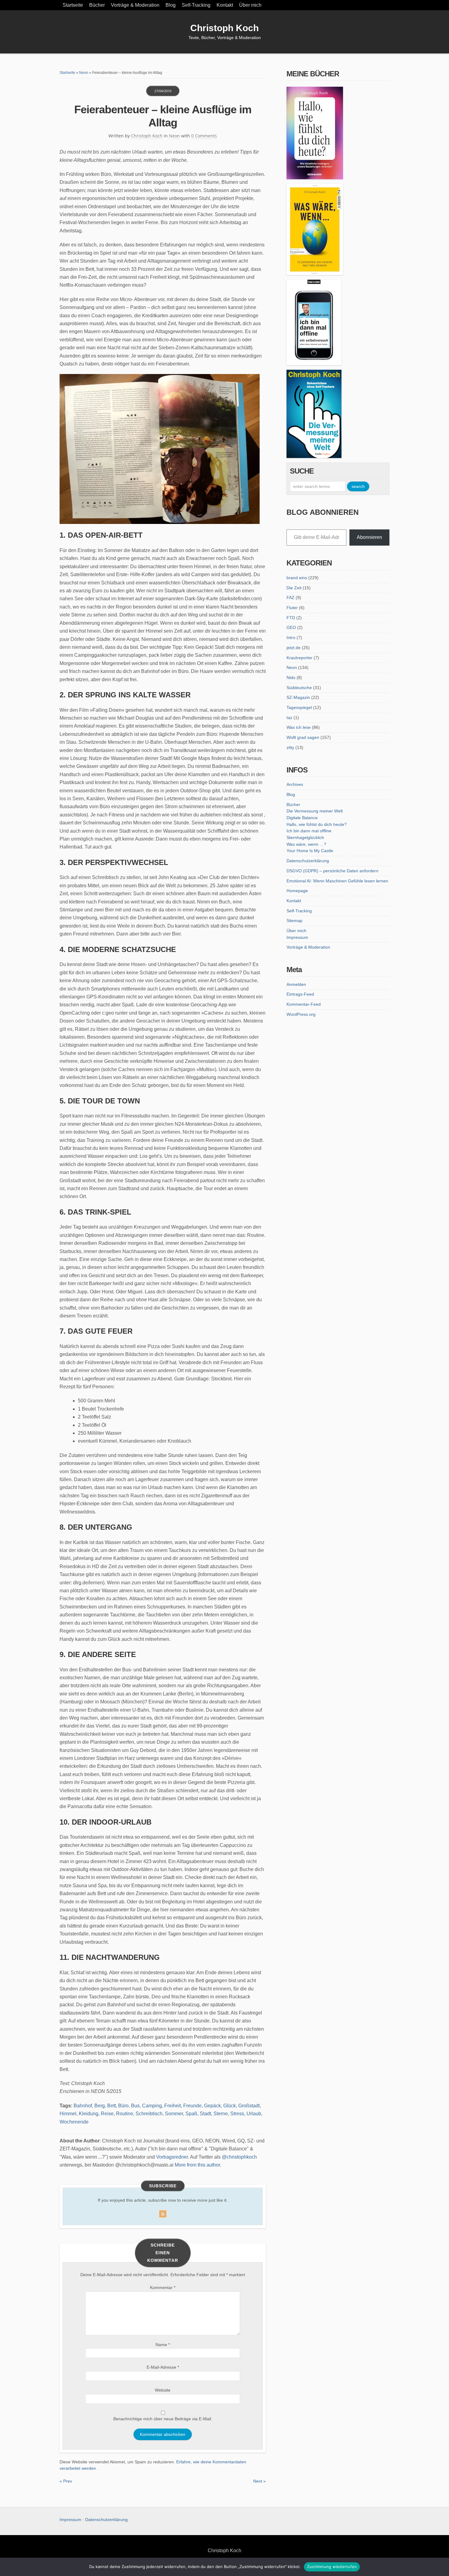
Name (163, 2345)
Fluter (292, 608)
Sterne (221, 2114)
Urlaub (254, 2114)
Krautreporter (299, 658)
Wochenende (74, 2122)
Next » (259, 2481)
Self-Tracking (196, 5)
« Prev (66, 2481)
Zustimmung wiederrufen (332, 2567)
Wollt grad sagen (303, 737)
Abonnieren (369, 537)
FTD (291, 618)
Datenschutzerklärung (308, 861)
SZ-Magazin (298, 697)
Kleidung (89, 2114)
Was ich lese (299, 727)
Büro (123, 2106)
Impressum (297, 937)
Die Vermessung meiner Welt (315, 811)
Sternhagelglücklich (305, 837)
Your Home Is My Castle (310, 851)
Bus (135, 2106)
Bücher (97, 5)
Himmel (68, 2114)
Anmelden (296, 984)
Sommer (174, 2114)
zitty (290, 747)
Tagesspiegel (299, 707)
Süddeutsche (299, 688)
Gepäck (212, 2106)
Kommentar (163, 2287)
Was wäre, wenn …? (306, 844)
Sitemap (294, 921)
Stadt (205, 2114)
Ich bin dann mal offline (309, 831)
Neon (84, 73)
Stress (237, 2114)
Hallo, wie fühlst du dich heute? (317, 824)
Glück (230, 2106)
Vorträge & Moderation (135, 5)
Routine (125, 2114)
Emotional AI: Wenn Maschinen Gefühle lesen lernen (337, 881)
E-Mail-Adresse (163, 2367)
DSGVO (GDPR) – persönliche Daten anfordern (332, 871)
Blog (171, 5)
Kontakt (225, 5)
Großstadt (249, 2106)
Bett (111, 2106)
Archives (295, 784)
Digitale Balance (302, 818)
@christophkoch (239, 2157)
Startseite (73, 5)
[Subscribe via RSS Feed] (163, 2213)
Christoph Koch (224, 28)
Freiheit (173, 2106)
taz (289, 718)
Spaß (191, 2114)
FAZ (290, 598)
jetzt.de (294, 648)
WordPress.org (301, 1014)
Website (163, 2390)
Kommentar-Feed (304, 1004)
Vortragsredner (172, 2157)
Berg (100, 2106)
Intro (291, 638)
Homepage (297, 891)
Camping (152, 2106)
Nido (291, 678)
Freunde (192, 2106)
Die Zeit (294, 588)
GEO (291, 627)
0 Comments (204, 136)
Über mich (250, 5)
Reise (107, 2114)
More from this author (197, 2165)
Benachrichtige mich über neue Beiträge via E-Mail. (163, 2419)
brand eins (297, 578)
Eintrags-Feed (300, 994)
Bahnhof (83, 2106)
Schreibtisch (149, 2114)
